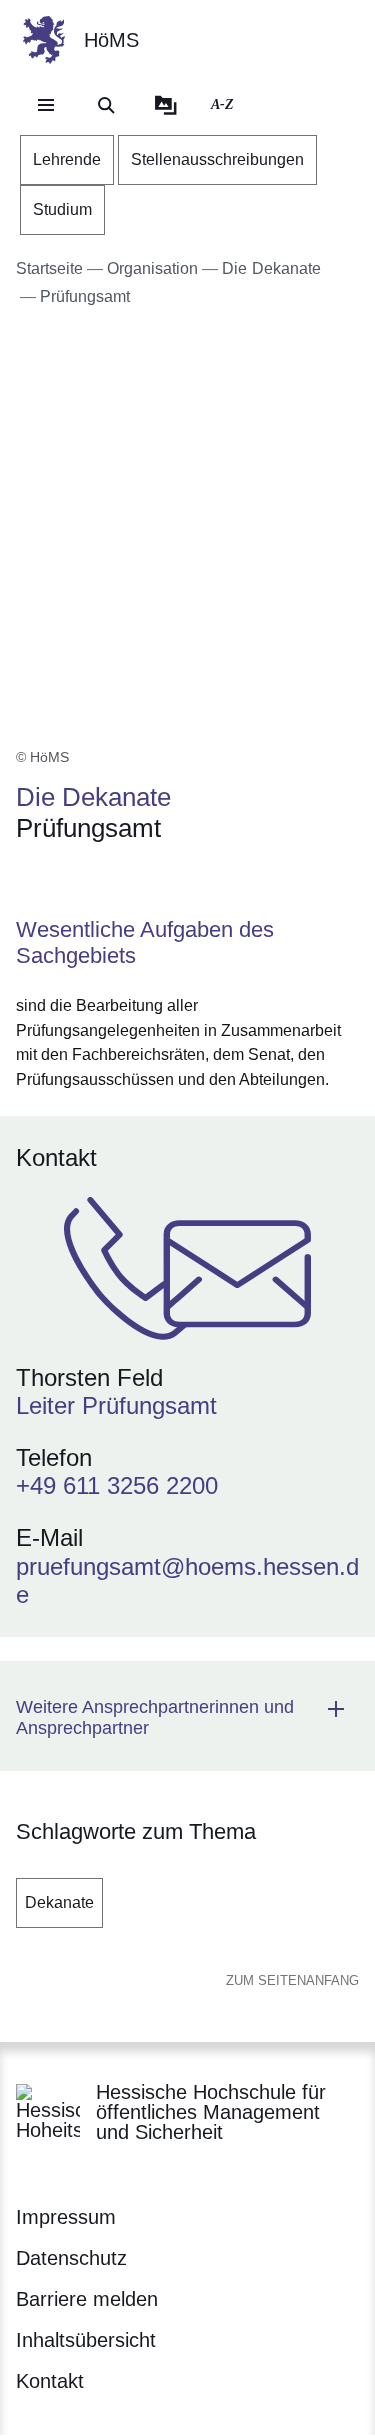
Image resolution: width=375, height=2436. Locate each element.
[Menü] (46, 105)
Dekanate (59, 1902)
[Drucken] (187, 880)
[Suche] (106, 105)
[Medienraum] (166, 105)
